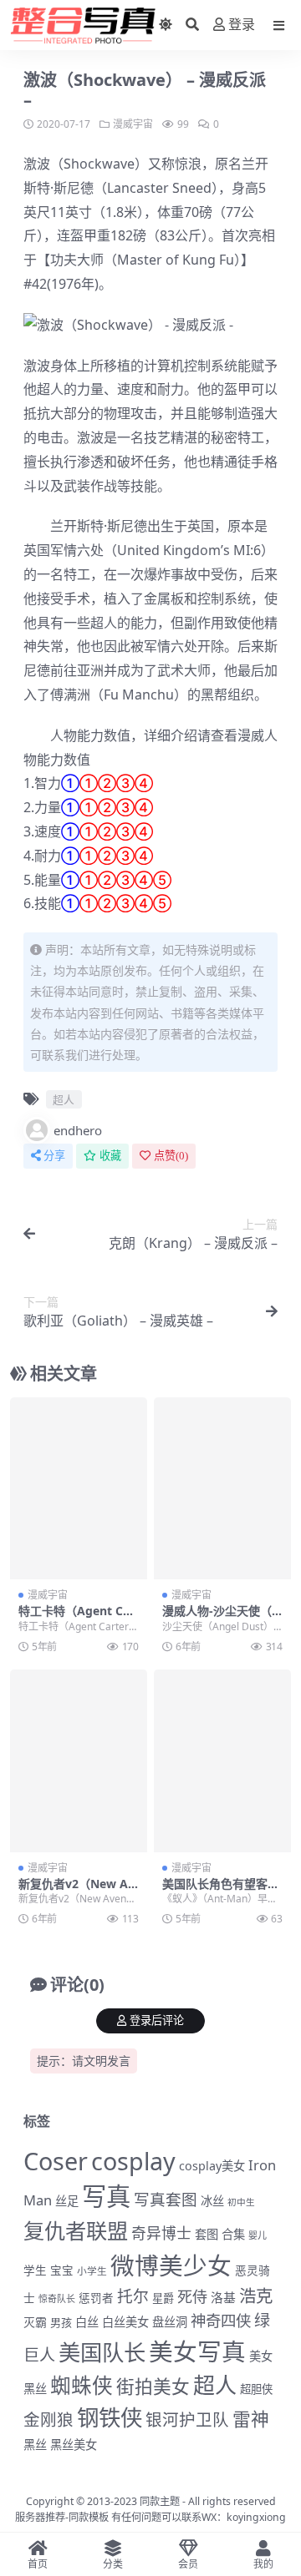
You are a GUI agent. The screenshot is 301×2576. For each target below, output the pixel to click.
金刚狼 (48, 2419)
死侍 (192, 2296)
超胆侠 (256, 2389)
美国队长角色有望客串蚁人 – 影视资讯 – (221, 1891)
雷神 (251, 2419)
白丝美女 (125, 2322)
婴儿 (258, 2235)
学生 (35, 2270)
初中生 (241, 2202)
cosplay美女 (212, 2166)
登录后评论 (157, 2020)
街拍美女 (153, 2386)
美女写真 (197, 2351)
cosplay (133, 2161)
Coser (56, 2161)
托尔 (133, 2296)
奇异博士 (161, 2233)
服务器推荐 (40, 2517)
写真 (106, 2196)
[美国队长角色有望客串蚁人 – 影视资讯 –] (222, 1761)
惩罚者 (96, 2298)
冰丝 (212, 2201)
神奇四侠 (221, 2320)
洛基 (223, 2297)
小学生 (92, 2270)
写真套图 (166, 2199)
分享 (54, 1156)
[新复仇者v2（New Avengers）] (79, 1761)
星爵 (163, 2298)
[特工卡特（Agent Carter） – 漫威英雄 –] (79, 1489)
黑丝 (35, 2445)
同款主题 (160, 2501)
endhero (78, 1130)
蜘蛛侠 (82, 2385)
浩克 (256, 2296)
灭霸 (35, 2322)
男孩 (61, 2322)
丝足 (67, 2201)
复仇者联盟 (76, 2230)
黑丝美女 (74, 2445)
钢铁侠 (110, 2417)
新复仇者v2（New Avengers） (77, 1891)
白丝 (87, 2322)
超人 (50, 389)
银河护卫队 (187, 2419)
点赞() (171, 1156)
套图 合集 (220, 2234)
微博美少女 (171, 2265)
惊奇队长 (57, 2298)
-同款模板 (87, 2517)
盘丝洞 (170, 2322)
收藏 (110, 1156)
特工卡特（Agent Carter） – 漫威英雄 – (77, 1618)
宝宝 (62, 2270)
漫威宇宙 (133, 124)
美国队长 (102, 2352)
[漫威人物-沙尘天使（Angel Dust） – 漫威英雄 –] (222, 1489)
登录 (242, 25)
